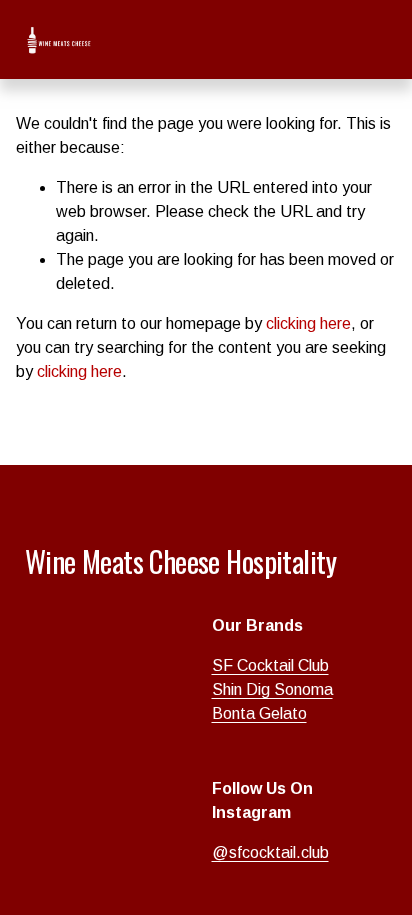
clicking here (308, 323)
